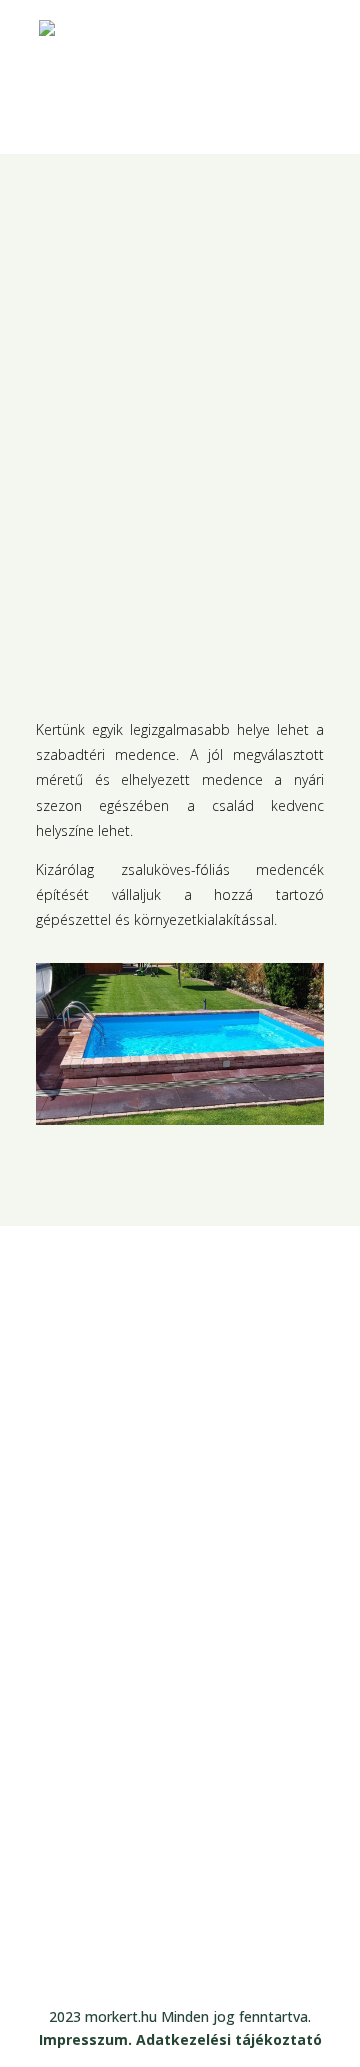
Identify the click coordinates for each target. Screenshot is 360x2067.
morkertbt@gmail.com (132, 1864)
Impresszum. (87, 2039)
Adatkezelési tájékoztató (229, 2039)
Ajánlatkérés (211, 1453)
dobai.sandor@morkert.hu (149, 1892)
